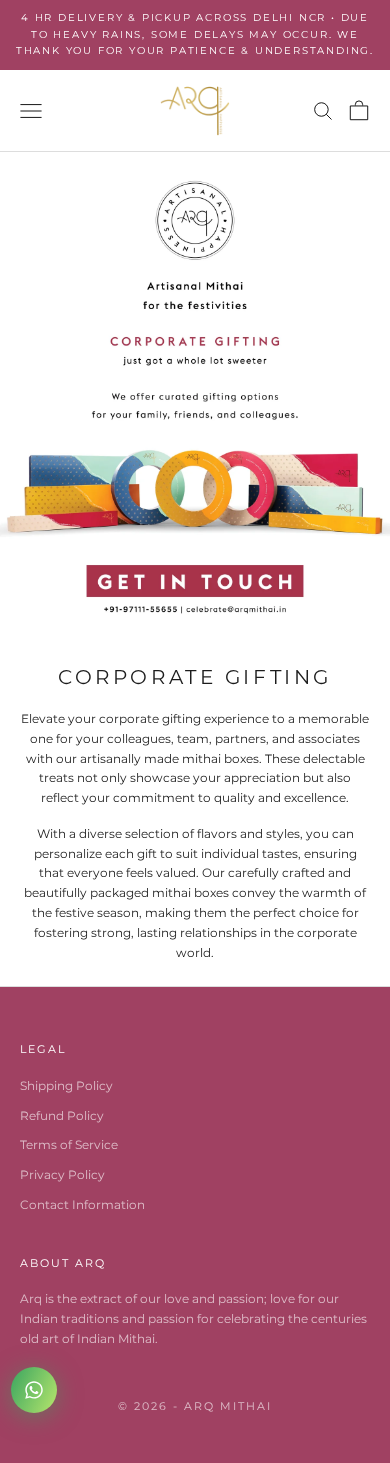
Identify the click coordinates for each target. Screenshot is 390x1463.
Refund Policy (62, 1115)
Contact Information (82, 1204)
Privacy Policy (62, 1174)
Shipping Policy (66, 1085)
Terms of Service (69, 1144)
